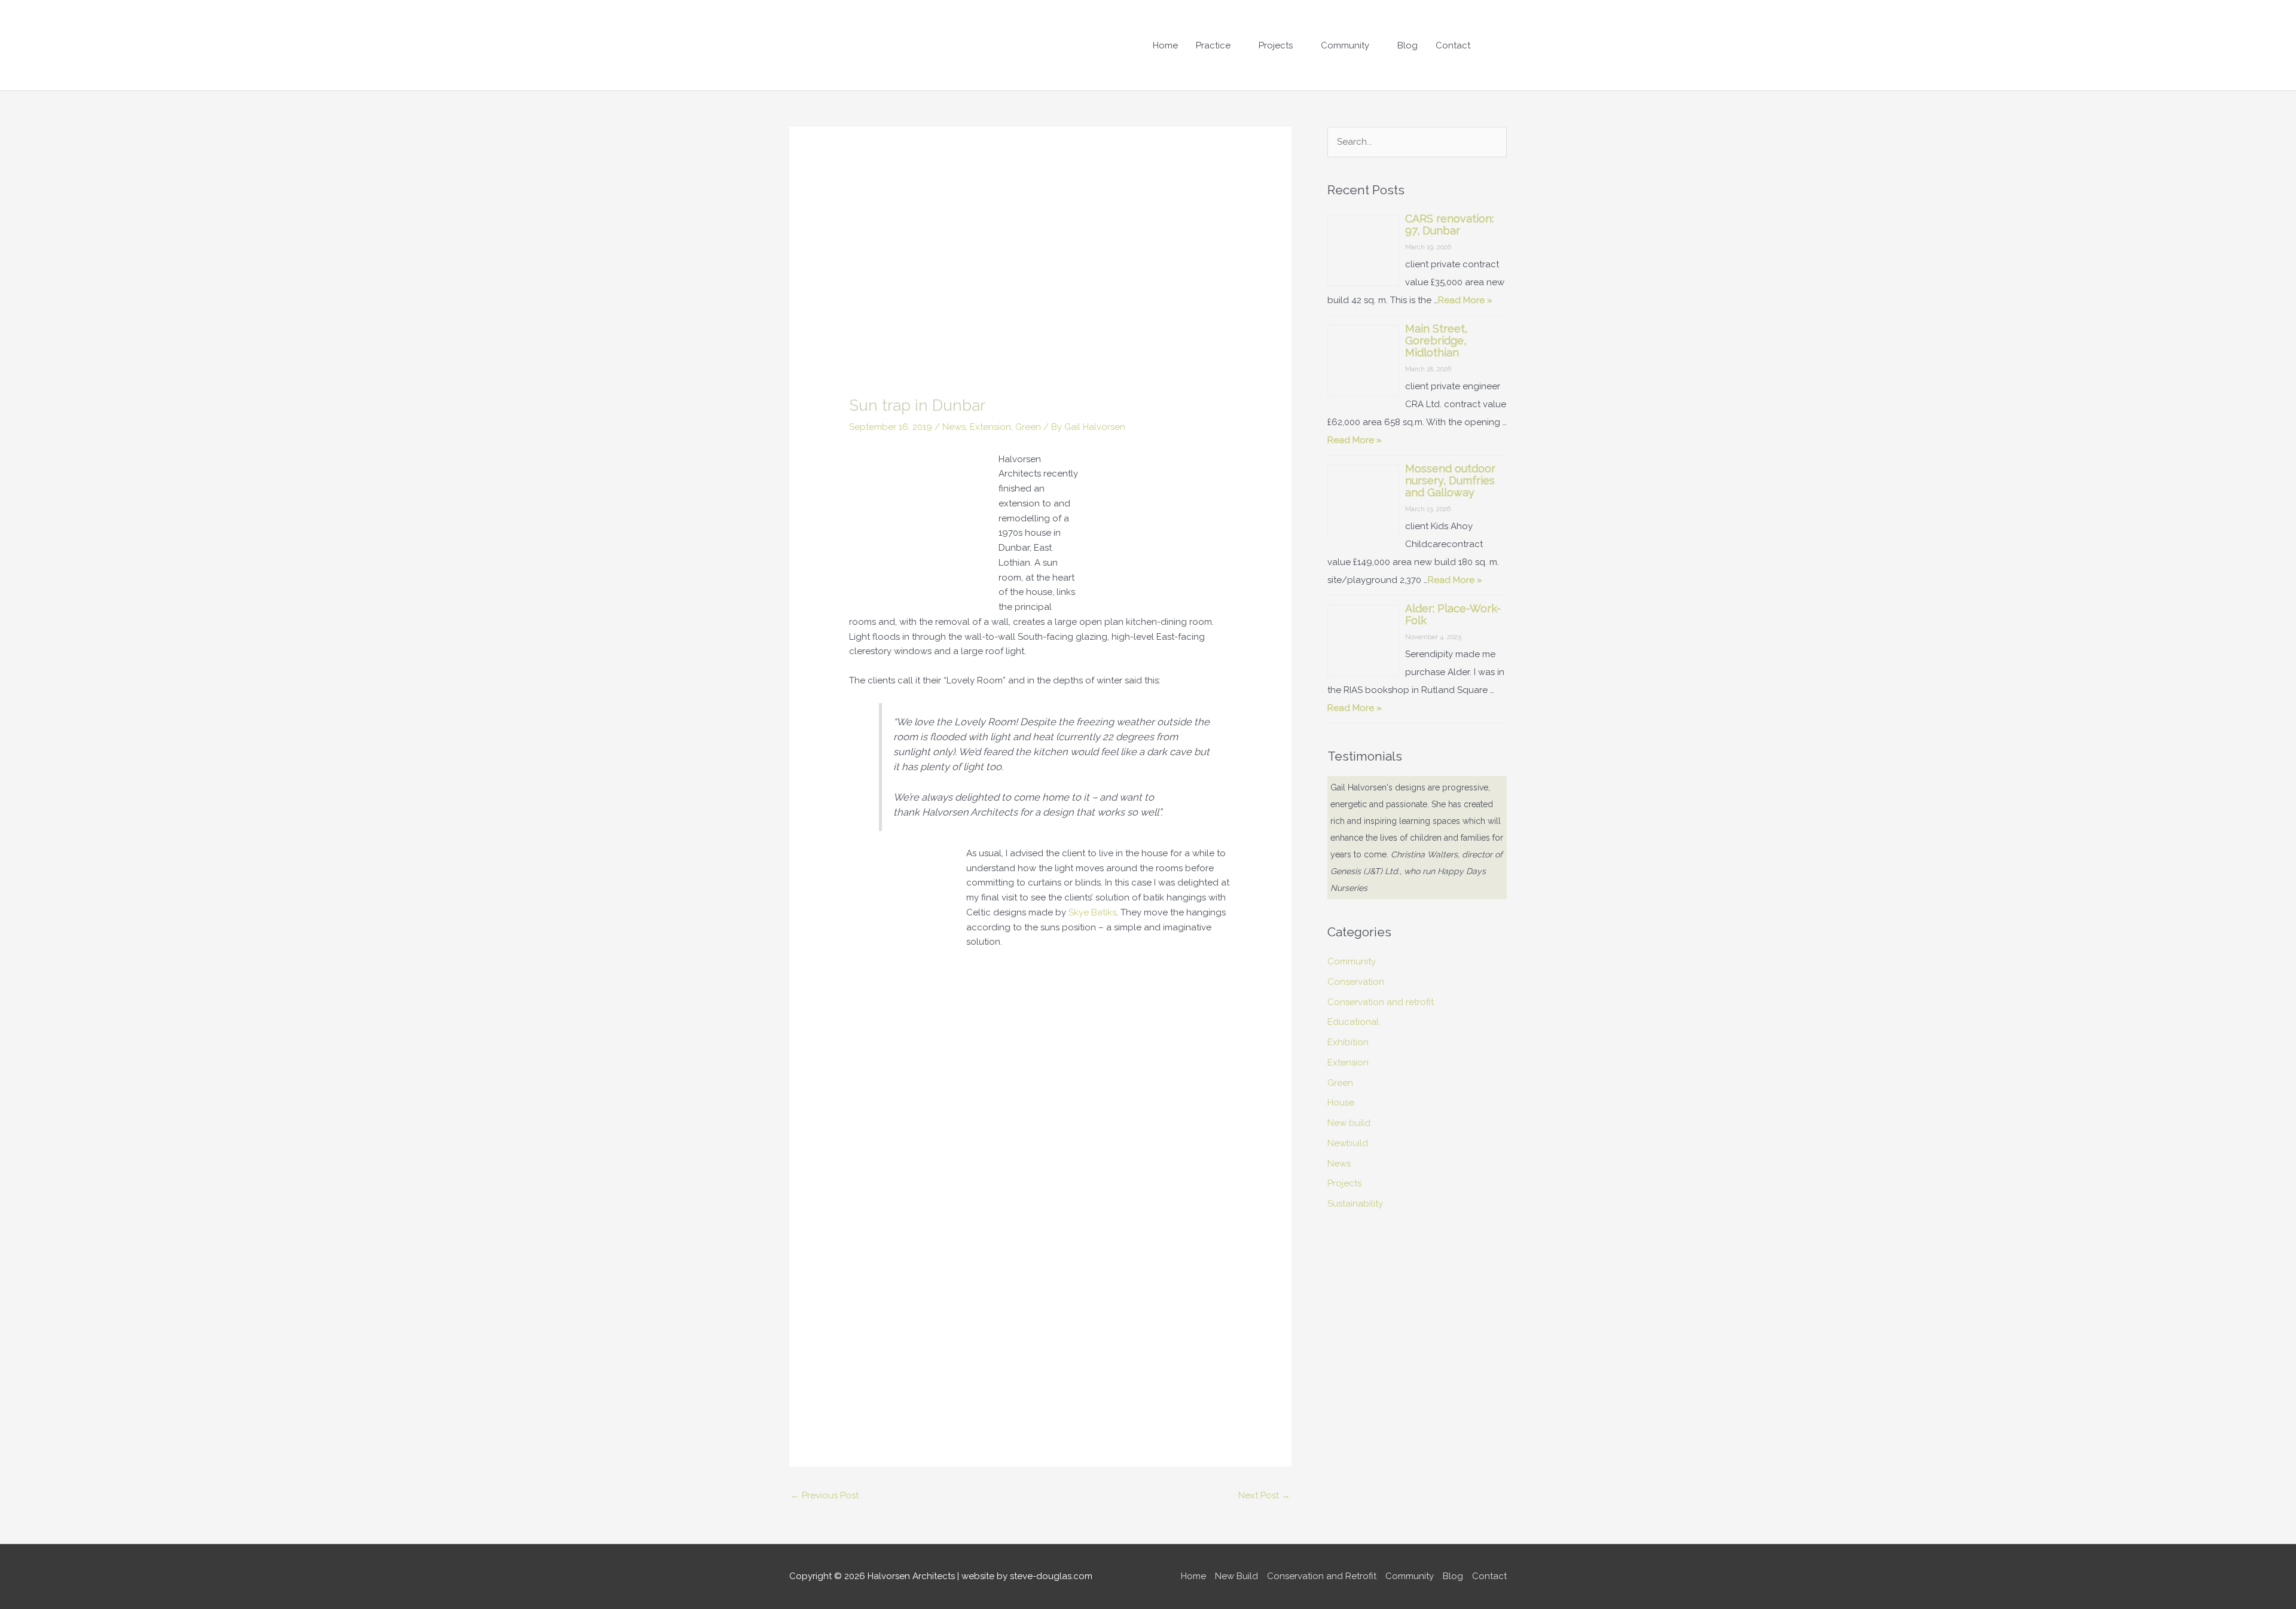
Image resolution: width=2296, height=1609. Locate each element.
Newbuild (1348, 1093)
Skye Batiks (1092, 912)
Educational (1353, 972)
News (954, 427)
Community (1345, 45)
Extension (990, 427)
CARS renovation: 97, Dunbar (1449, 225)
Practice (1213, 45)
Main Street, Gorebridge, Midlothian (1436, 341)
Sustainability (1355, 1153)
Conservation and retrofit (1381, 952)
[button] (1493, 45)
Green (1028, 427)
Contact (1453, 45)
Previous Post (825, 1495)
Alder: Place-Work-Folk (1453, 614)
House (1341, 1052)
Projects (1276, 45)
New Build (1236, 1576)
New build (1349, 1073)
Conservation (1356, 932)
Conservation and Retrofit (1322, 1576)
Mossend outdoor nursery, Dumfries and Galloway (1450, 480)
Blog (1407, 45)
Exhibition (1348, 992)
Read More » (1465, 300)
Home (1165, 45)
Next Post (1264, 1495)
